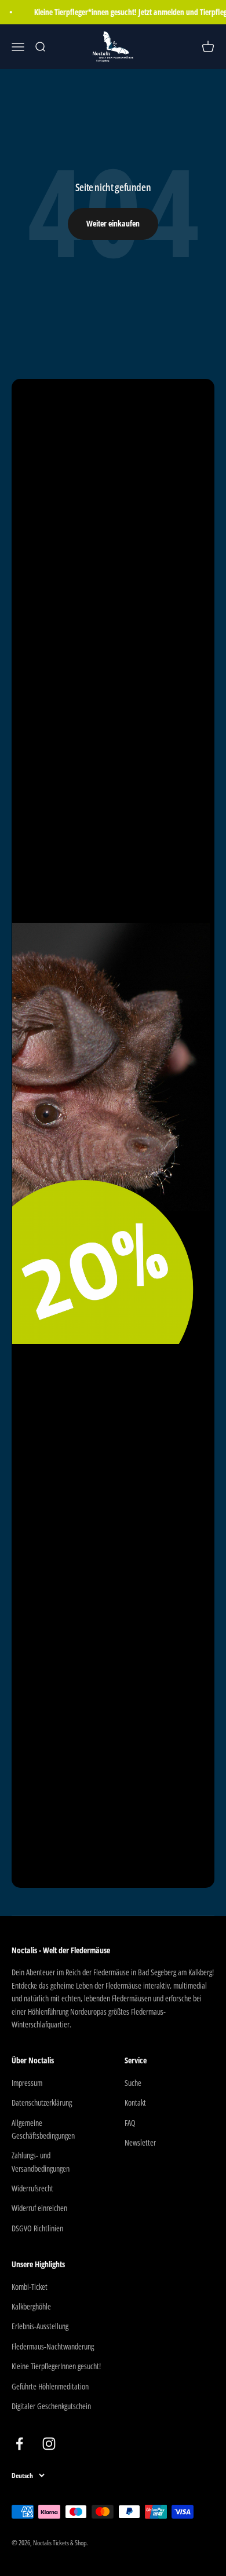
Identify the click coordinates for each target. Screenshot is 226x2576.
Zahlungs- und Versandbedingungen (41, 2162)
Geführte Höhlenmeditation (50, 2386)
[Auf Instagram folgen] (49, 2444)
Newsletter (140, 2142)
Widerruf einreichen (39, 2208)
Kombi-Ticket (30, 2287)
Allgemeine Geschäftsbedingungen (43, 2129)
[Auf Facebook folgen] (19, 2444)
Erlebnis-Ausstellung (40, 2326)
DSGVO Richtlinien (37, 2228)
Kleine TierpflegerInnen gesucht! (56, 2366)
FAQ (130, 2123)
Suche (133, 2083)
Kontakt (135, 2102)
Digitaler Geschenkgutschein (51, 2406)
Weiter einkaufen (113, 223)
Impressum (27, 2083)
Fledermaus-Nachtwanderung (53, 2346)
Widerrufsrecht (32, 2188)
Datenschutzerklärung (42, 2102)
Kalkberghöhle (31, 2306)
